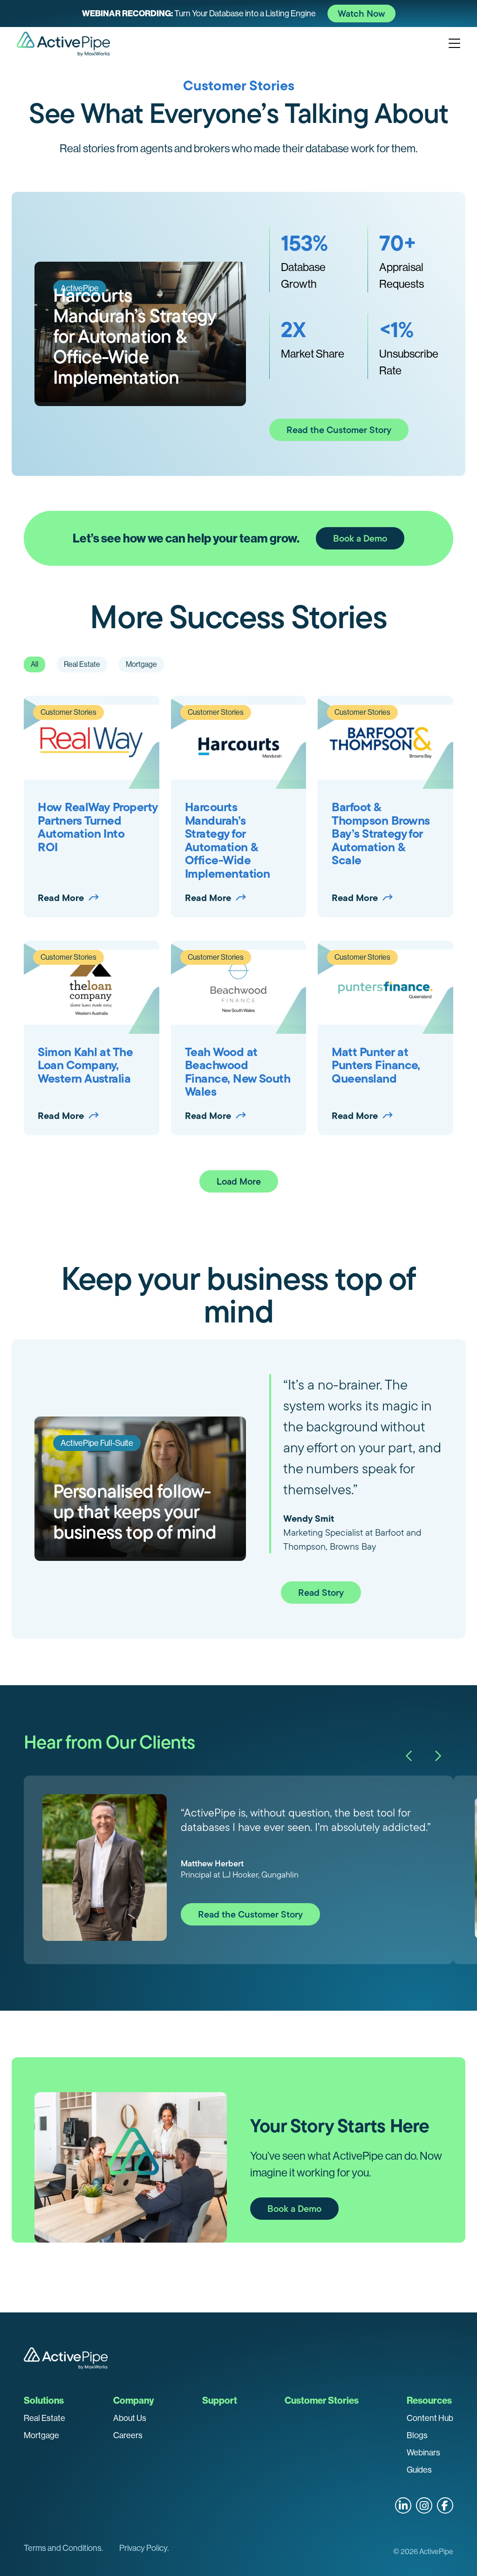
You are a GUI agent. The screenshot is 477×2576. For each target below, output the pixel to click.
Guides (419, 2470)
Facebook (445, 2505)
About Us (130, 2418)
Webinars (423, 2453)
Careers (128, 2435)
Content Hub (430, 2418)
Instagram (424, 2505)
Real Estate (44, 2418)
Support (220, 2400)
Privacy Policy (143, 2548)
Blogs (417, 2435)
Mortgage (41, 2435)
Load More (239, 1181)
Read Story (321, 1593)
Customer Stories (322, 2400)
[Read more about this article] (238, 14)
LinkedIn (403, 2505)
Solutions (44, 2400)
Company (134, 2400)
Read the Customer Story (339, 430)
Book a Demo (360, 538)
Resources (429, 2400)
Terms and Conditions (63, 2548)
